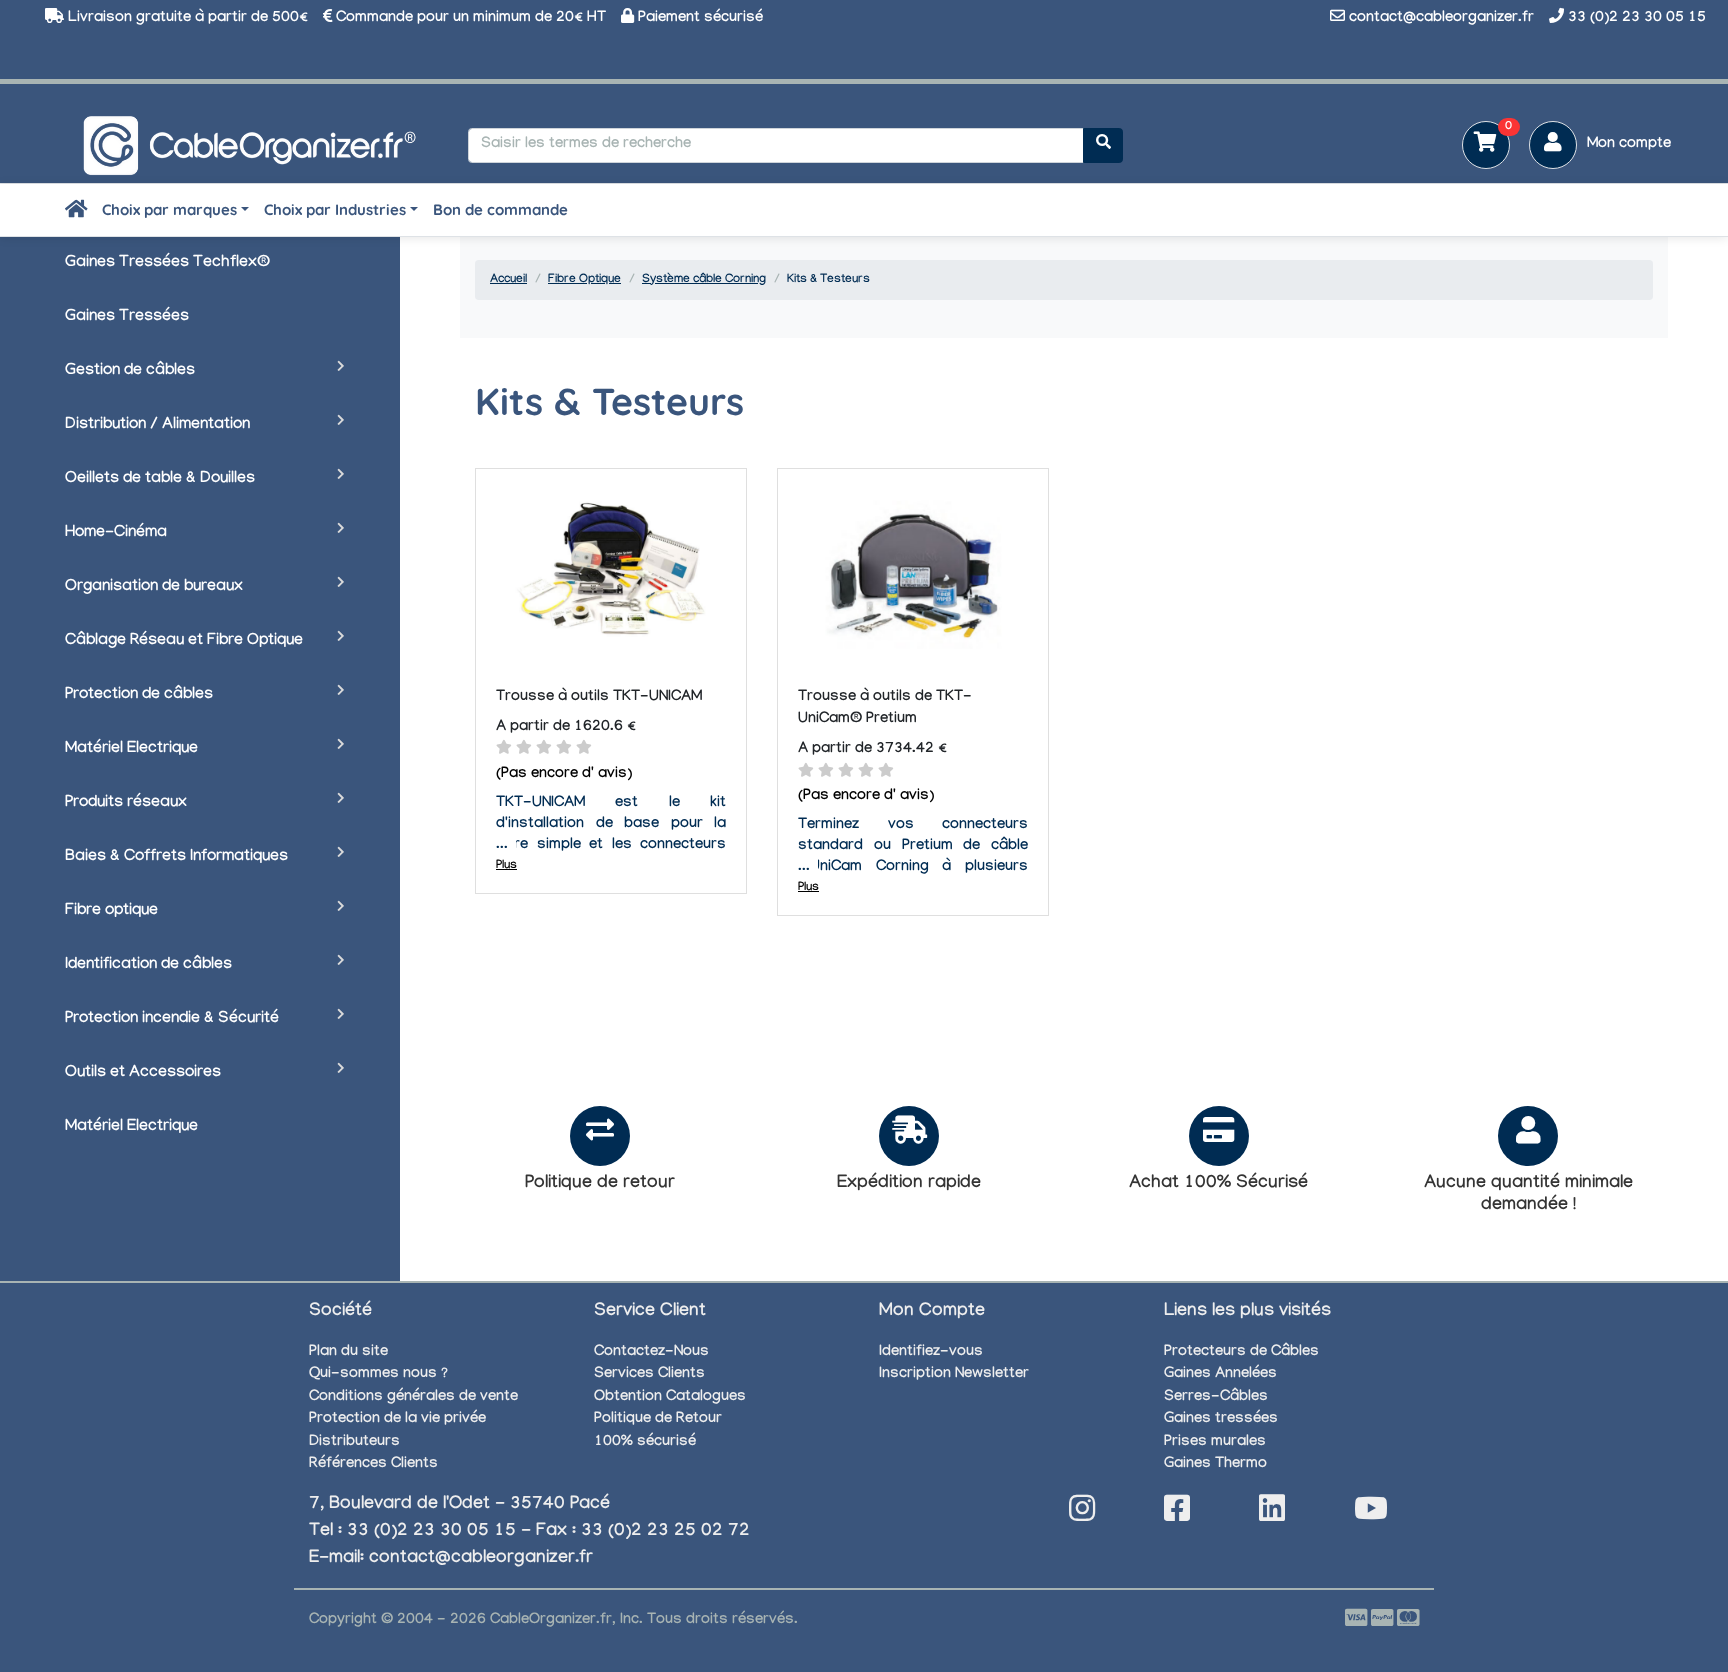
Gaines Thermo (1215, 1465)
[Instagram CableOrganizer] (1082, 1514)
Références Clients (373, 1465)
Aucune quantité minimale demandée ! (1528, 1196)
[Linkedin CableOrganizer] (1272, 1514)
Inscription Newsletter (954, 1375)
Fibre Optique (584, 280)
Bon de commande (500, 209)
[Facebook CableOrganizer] (1177, 1514)
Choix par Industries (335, 209)
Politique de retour (600, 1184)
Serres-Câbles (1216, 1398)
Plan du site (348, 1353)
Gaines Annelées (1220, 1375)
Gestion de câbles (130, 371)
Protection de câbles (139, 695)
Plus (506, 866)
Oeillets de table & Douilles (160, 479)
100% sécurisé (645, 1443)
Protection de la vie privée (397, 1420)
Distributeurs (354, 1443)
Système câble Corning (704, 280)
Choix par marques (169, 209)
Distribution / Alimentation (157, 425)
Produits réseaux (126, 803)
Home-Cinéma (116, 533)
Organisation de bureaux (154, 587)
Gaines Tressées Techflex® (167, 263)
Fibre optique (111, 911)
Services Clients (649, 1375)
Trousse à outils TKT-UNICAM (599, 698)
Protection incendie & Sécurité (172, 1019)
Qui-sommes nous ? (378, 1375)
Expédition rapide (909, 1184)
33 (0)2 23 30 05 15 (1637, 19)
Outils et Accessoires (143, 1073)
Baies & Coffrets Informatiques (176, 857)
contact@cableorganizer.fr (1441, 19)
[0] (1478, 147)
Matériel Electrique (131, 749)
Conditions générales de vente (413, 1398)
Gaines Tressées (127, 317)
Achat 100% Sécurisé (1218, 1184)
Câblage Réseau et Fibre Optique (184, 641)
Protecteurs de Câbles (1241, 1353)
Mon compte (1629, 145)
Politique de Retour (658, 1420)
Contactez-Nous (651, 1353)
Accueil (508, 280)
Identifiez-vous (931, 1353)
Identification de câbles (148, 965)
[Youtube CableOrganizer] (1371, 1514)
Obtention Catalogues (670, 1398)
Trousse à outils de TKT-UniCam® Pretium (885, 709)
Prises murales (1215, 1443)
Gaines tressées (1221, 1420)
